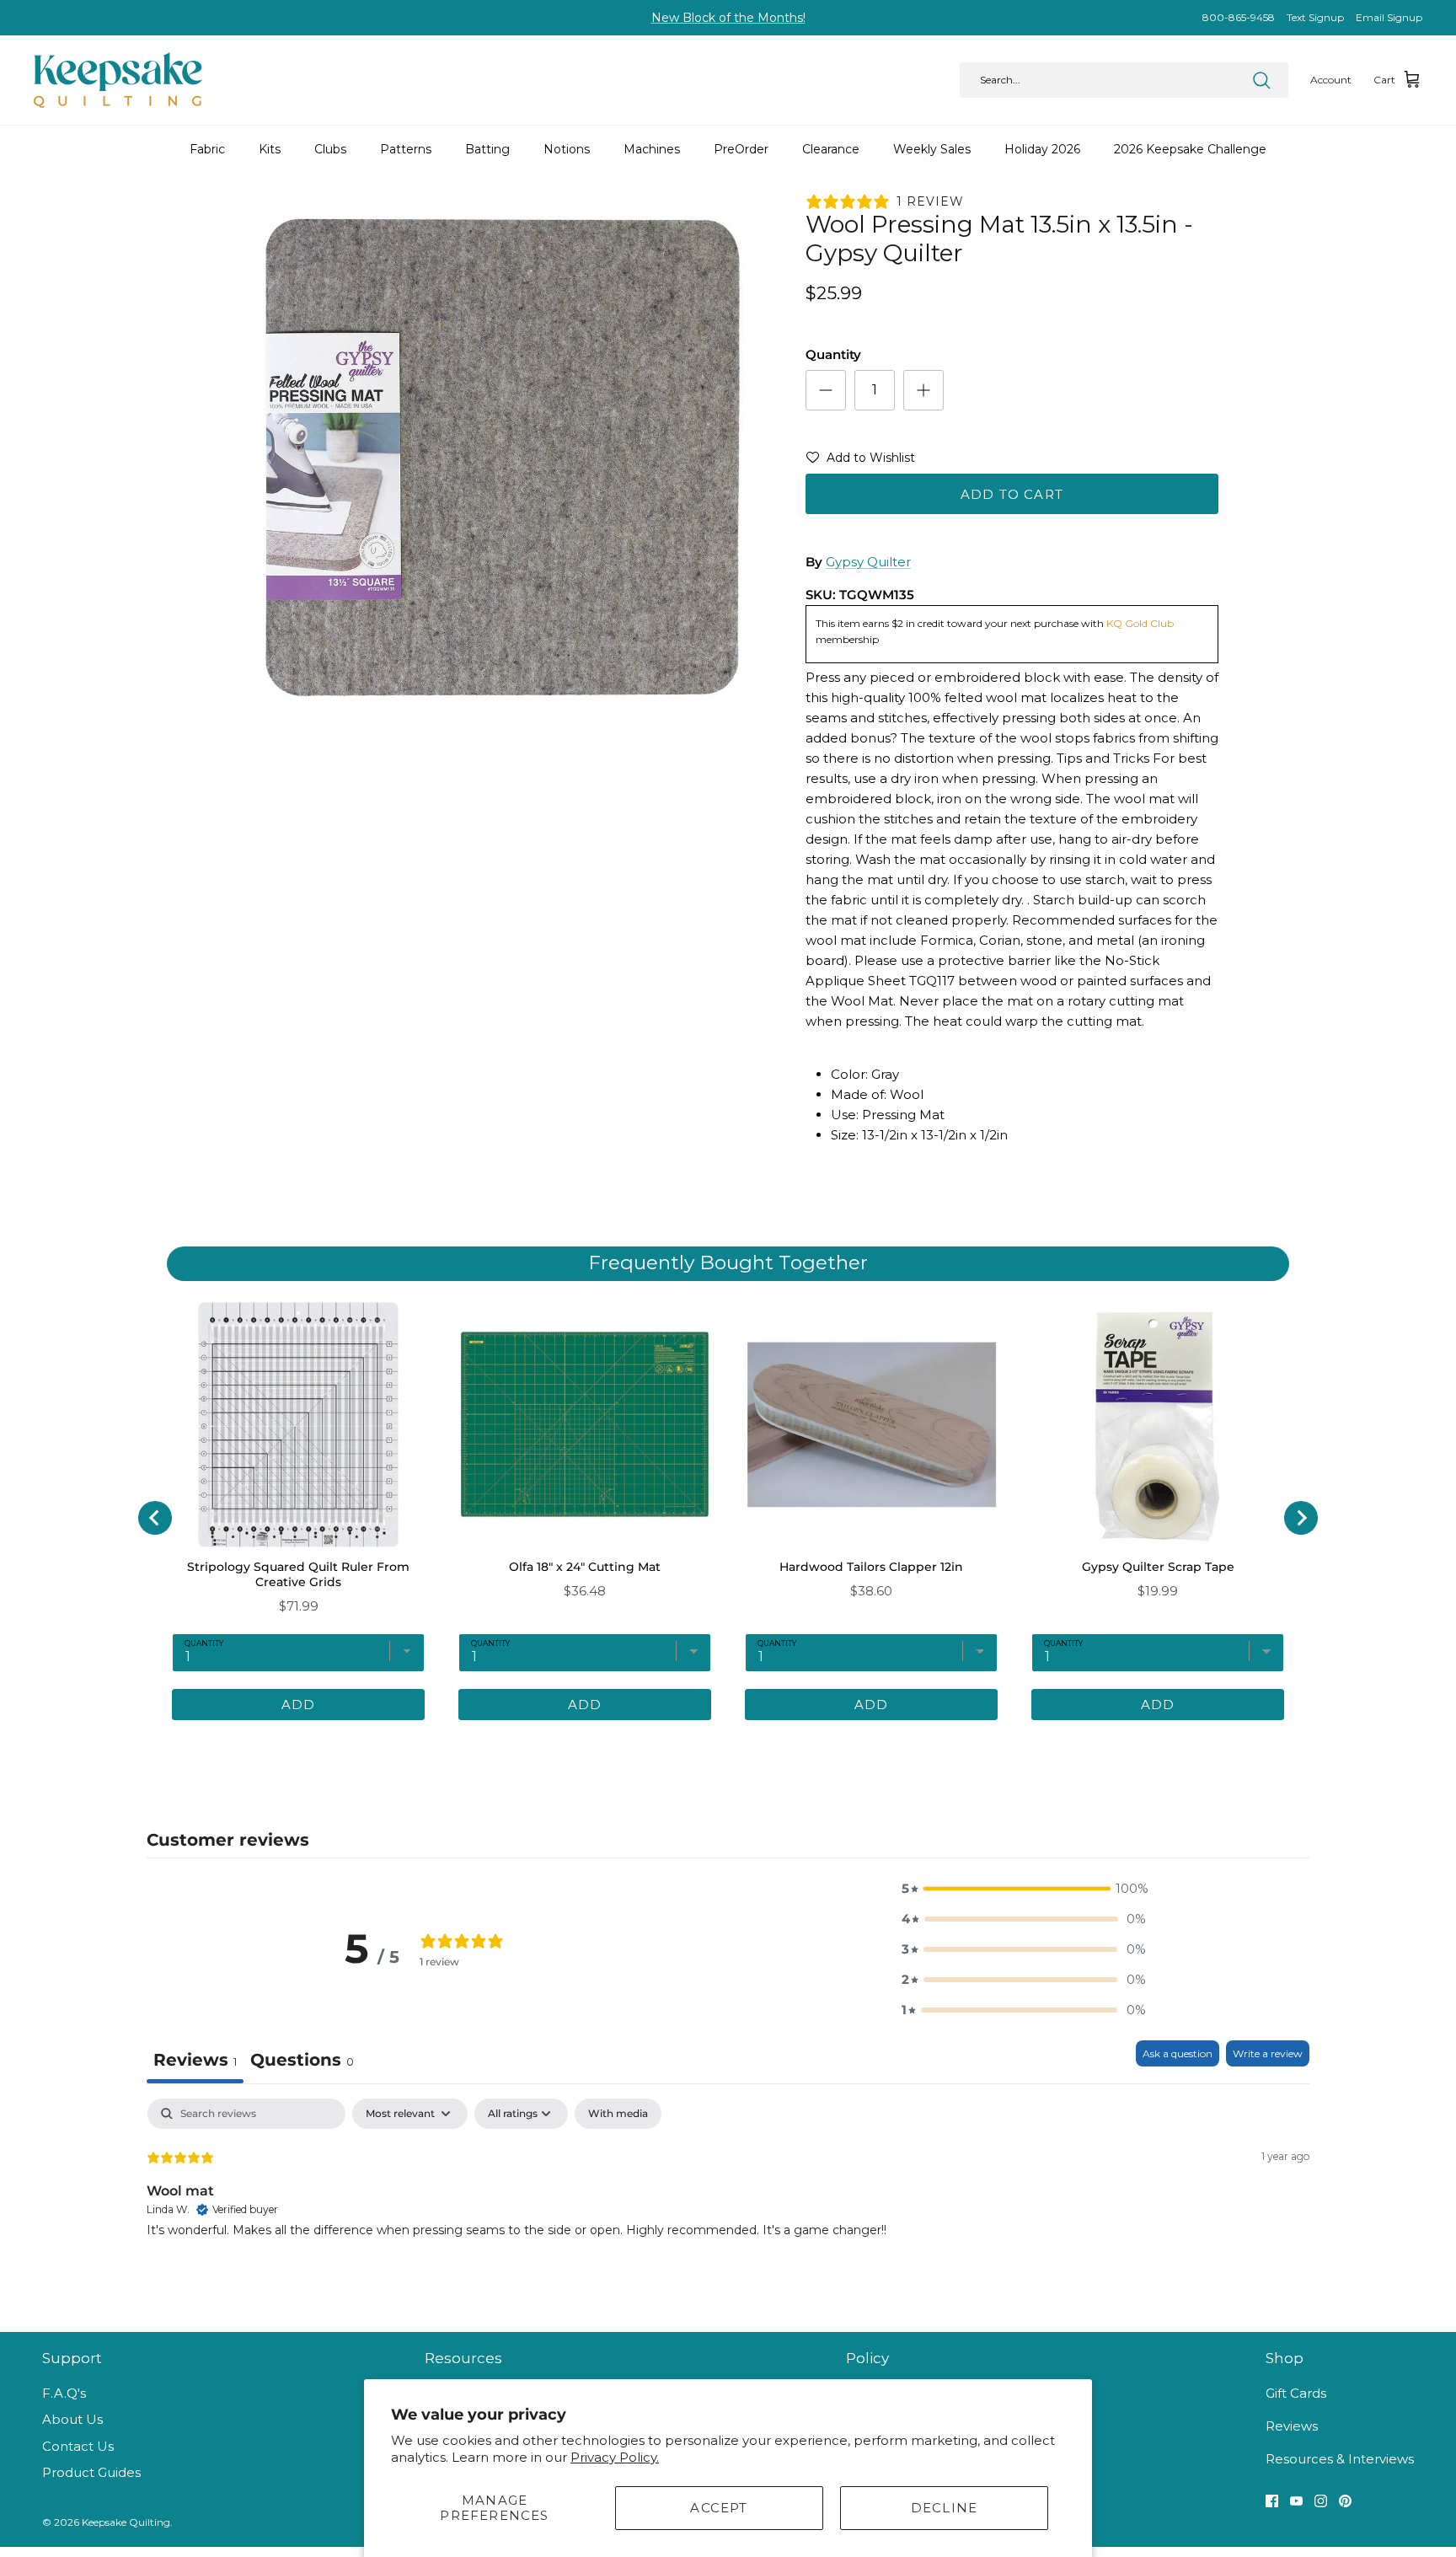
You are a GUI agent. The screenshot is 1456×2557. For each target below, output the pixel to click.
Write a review (1268, 2053)
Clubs (330, 149)
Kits (270, 149)
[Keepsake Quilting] (118, 80)
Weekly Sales (932, 149)
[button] (860, 461)
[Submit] (1261, 80)
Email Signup (1389, 17)
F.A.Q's (64, 2393)
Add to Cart (1012, 494)
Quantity (833, 354)
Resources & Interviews (1340, 2459)
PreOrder (741, 149)
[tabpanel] (728, 2206)
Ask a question (1178, 2053)
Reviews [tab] (195, 2060)
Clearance (831, 149)
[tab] (302, 2062)
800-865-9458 (1239, 17)
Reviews (1292, 2426)
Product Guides (91, 2472)
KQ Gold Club (1140, 623)
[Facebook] (1272, 2501)
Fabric (207, 149)
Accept (719, 2508)
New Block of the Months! (728, 18)
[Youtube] (1296, 2501)
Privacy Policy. (615, 2457)
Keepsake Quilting (126, 2522)
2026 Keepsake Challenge (1190, 149)
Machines (652, 149)
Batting (487, 149)
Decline (944, 2508)
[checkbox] (618, 2114)
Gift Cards (1296, 2393)
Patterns (406, 149)
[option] (503, 456)
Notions (567, 149)
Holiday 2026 (1042, 149)
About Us (72, 2419)
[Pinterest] (1345, 2501)
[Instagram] (1321, 2501)
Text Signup (1315, 17)
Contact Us (78, 2446)
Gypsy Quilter (868, 562)
